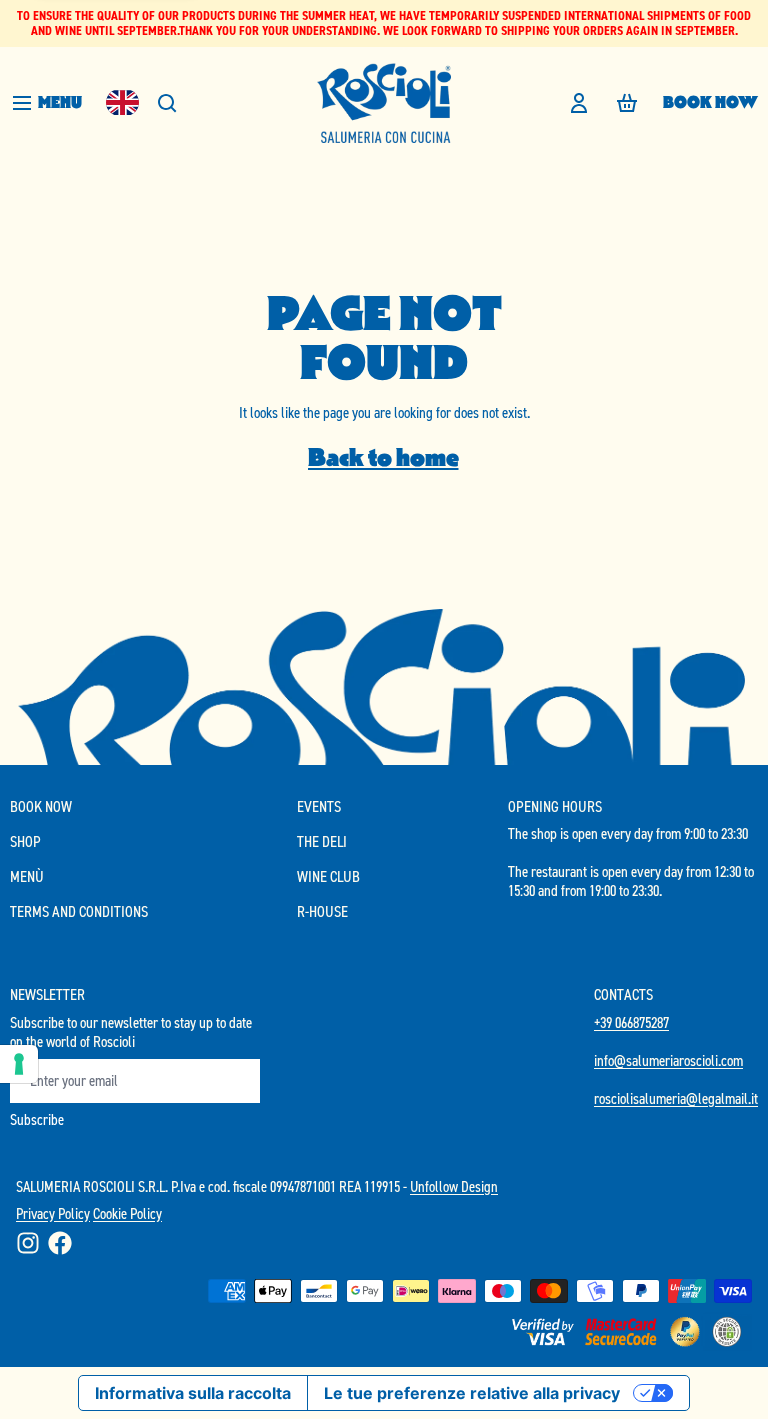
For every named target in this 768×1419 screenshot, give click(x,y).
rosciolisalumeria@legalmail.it (676, 1098)
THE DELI (322, 841)
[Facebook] (60, 1243)
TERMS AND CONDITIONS (79, 911)
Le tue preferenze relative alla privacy (472, 1393)
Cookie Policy (127, 1213)
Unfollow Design (454, 1186)
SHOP (25, 841)
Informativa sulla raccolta (193, 1393)
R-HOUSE (322, 911)
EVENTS (319, 806)
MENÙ (27, 876)
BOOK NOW (710, 102)
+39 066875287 (631, 1022)
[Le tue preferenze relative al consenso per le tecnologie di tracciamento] (19, 1064)
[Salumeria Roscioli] (384, 103)
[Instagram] (28, 1243)
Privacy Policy (53, 1213)
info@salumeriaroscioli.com (668, 1060)
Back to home (383, 457)
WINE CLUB (328, 876)
